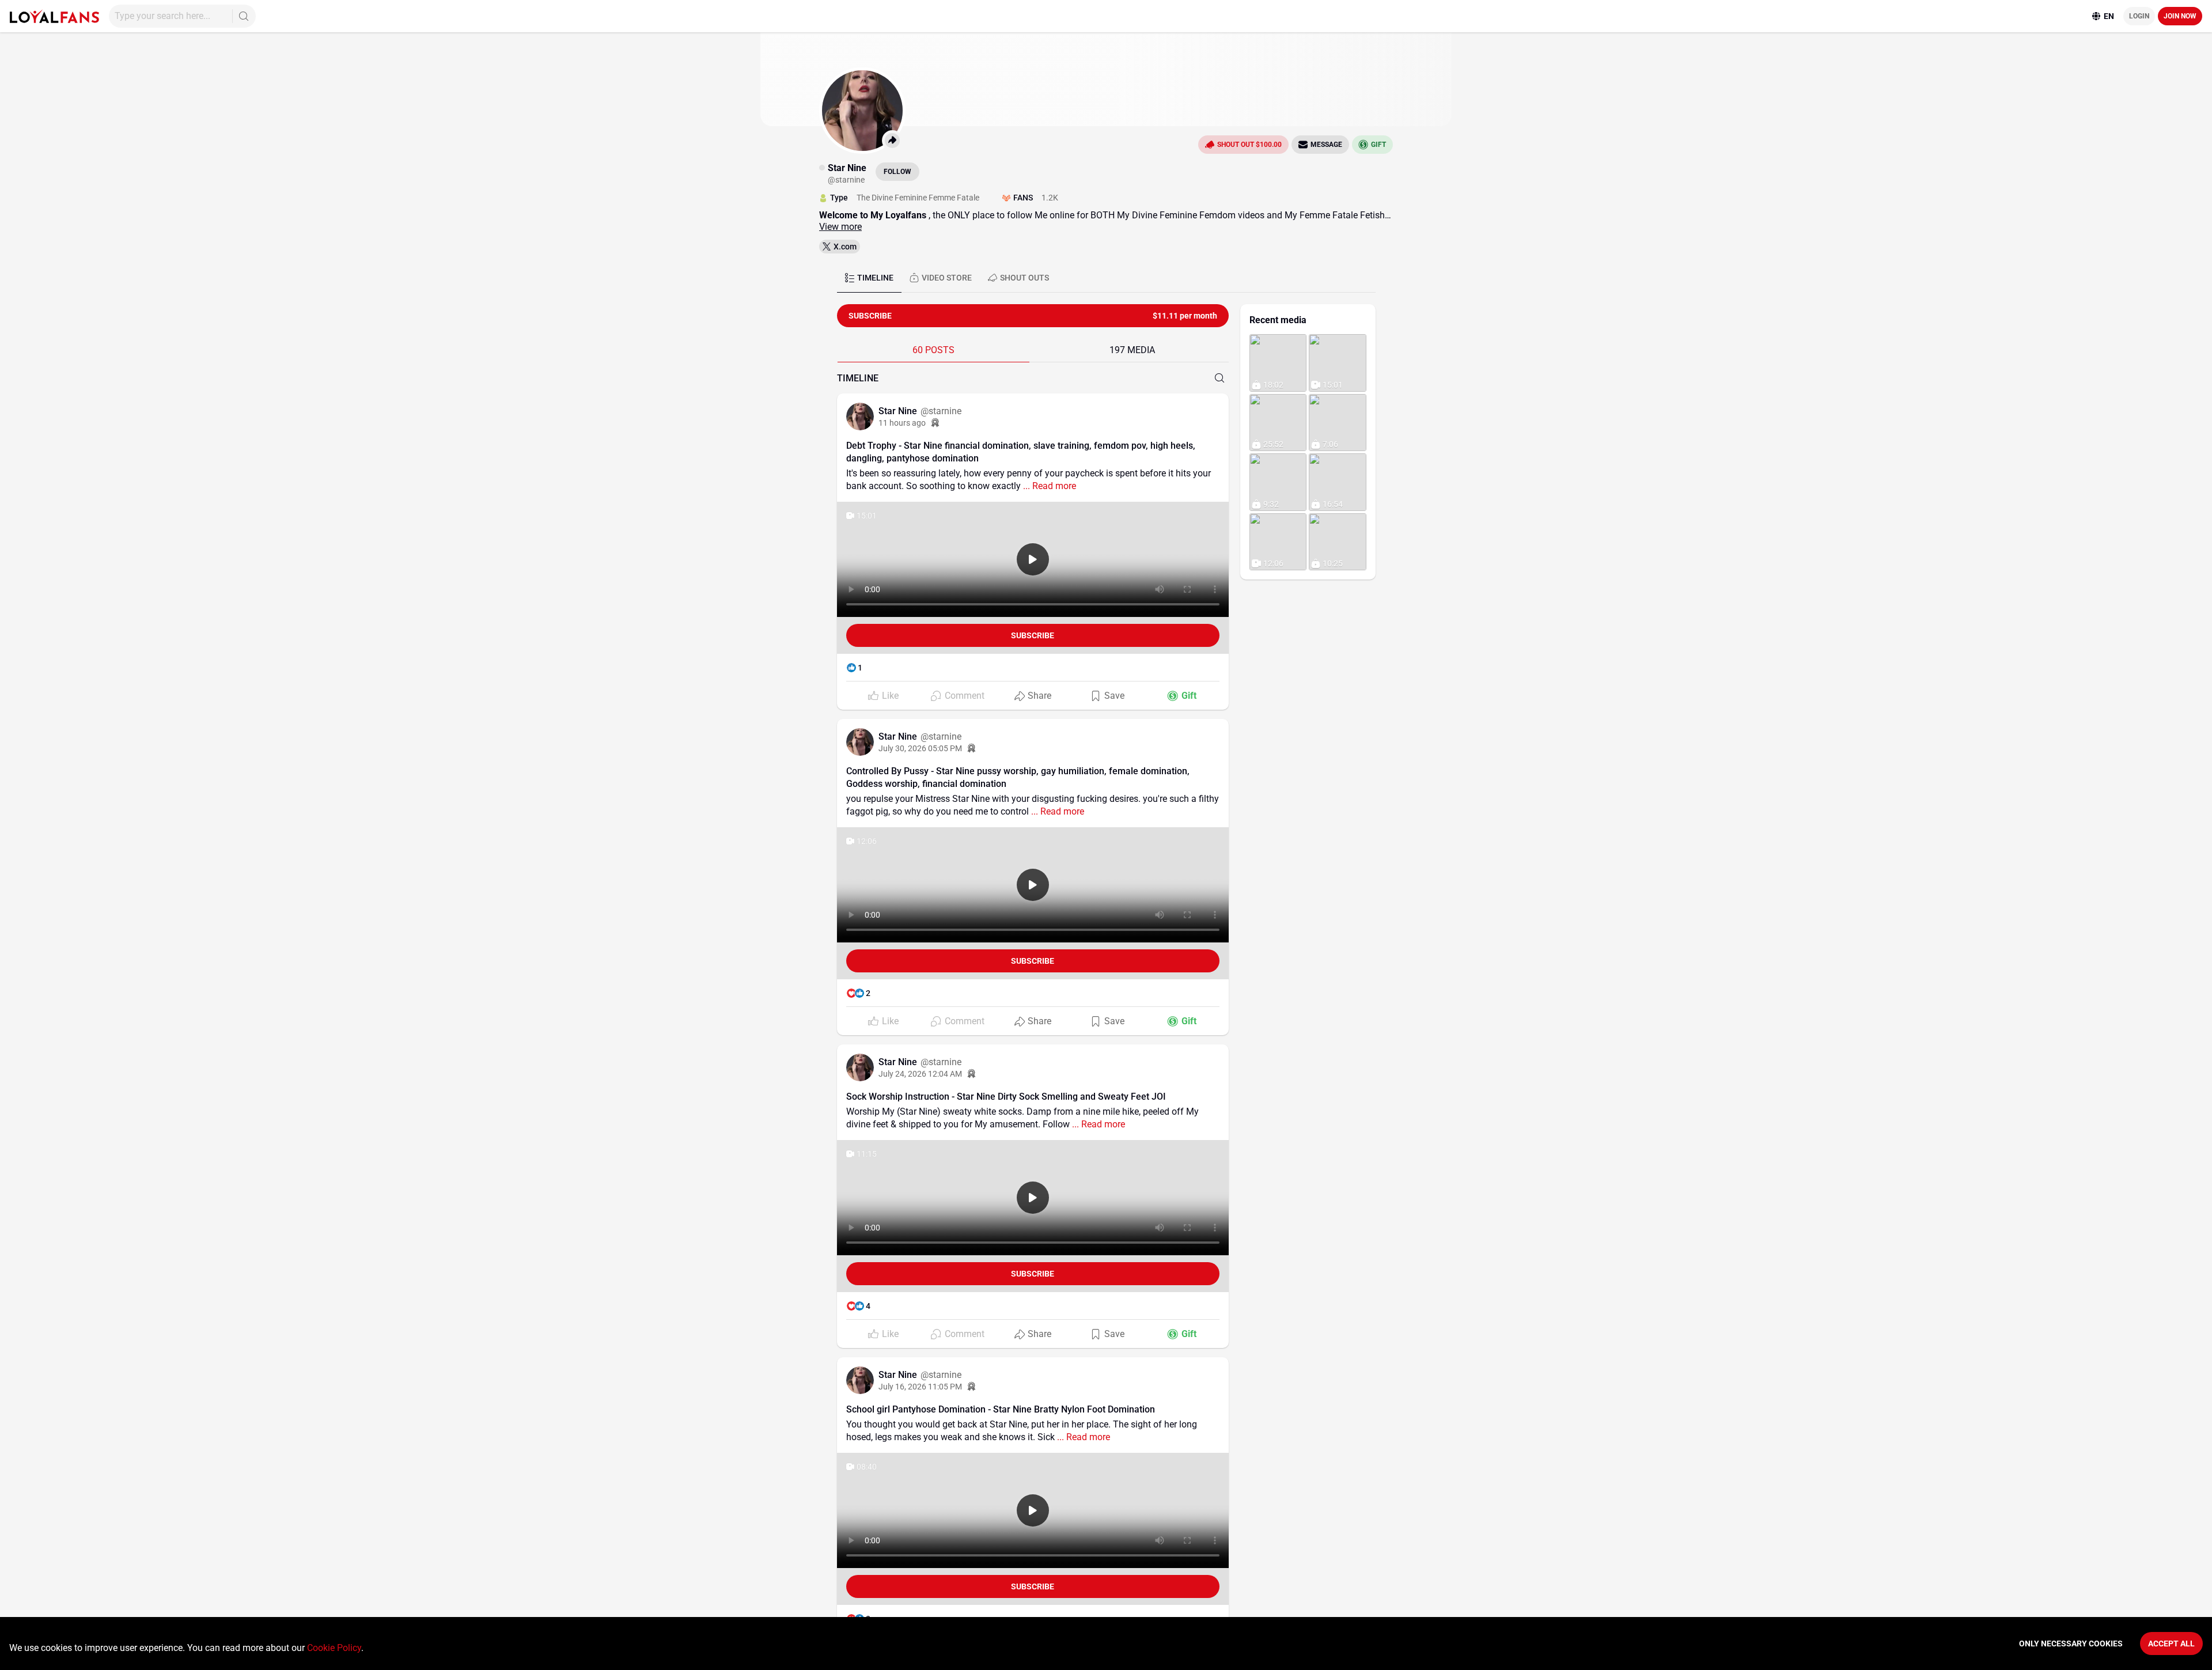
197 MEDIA (1132, 350)
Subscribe (1033, 635)
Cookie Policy (334, 1648)
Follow (897, 172)
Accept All (2171, 1644)
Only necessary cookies (2071, 1644)
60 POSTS (933, 350)
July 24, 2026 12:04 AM (920, 1074)
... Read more (1048, 486)
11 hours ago (902, 423)
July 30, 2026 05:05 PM (920, 748)
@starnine (941, 411)
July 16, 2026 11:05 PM (920, 1387)
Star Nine (899, 411)
